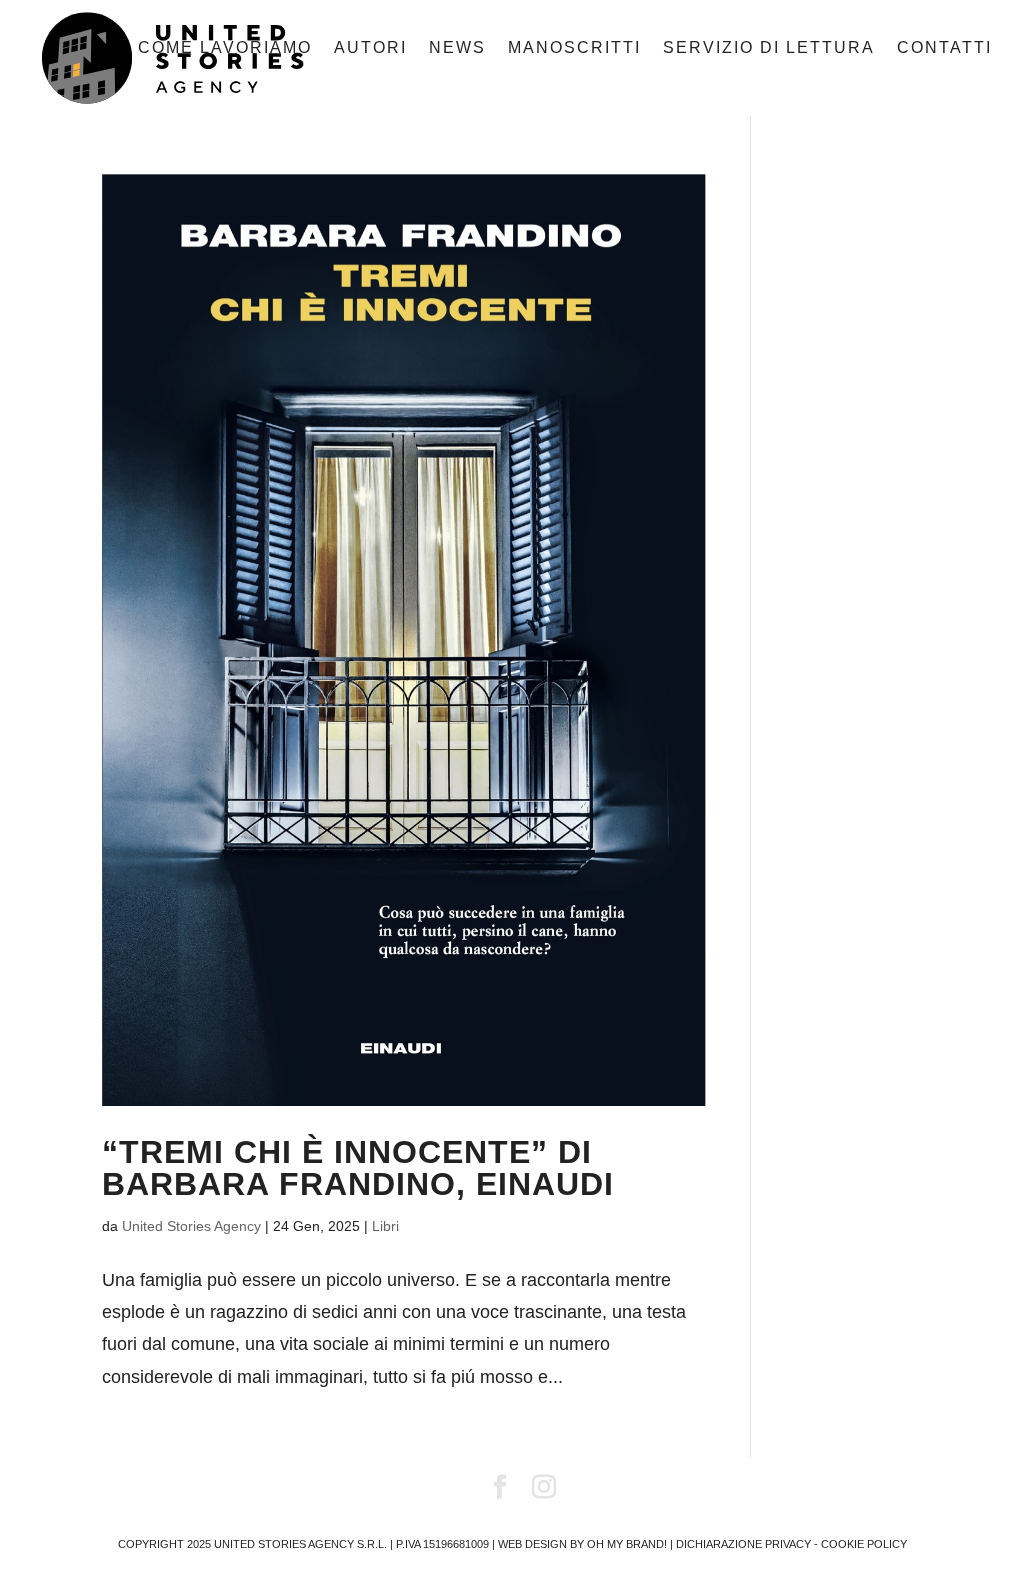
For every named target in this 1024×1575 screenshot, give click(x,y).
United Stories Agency (191, 1226)
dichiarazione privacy (743, 1544)
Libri (385, 1226)
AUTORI (370, 48)
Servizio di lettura (769, 48)
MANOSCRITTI (574, 48)
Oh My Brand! (627, 1544)
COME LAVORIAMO (225, 48)
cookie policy (864, 1544)
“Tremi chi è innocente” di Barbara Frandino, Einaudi (358, 1168)
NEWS (457, 48)
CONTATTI (944, 48)
